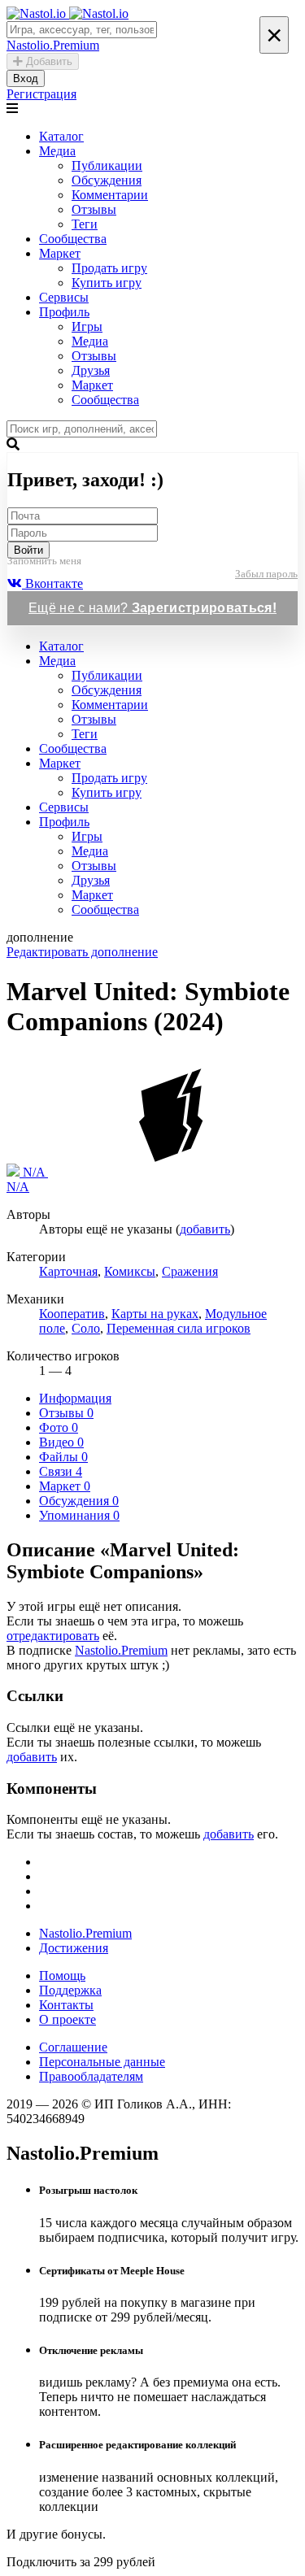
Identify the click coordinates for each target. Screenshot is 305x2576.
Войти (28, 550)
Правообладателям (91, 2076)
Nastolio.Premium (121, 1650)
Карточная (68, 1271)
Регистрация (41, 94)
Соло (86, 1328)
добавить (205, 1229)
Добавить (48, 61)
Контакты (66, 2005)
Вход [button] (26, 78)
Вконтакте (52, 583)
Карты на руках (155, 1314)
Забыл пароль (266, 574)
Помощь (62, 1976)
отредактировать (53, 1636)
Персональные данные (102, 2062)
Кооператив (72, 1314)
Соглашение (73, 2047)
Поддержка (70, 1990)
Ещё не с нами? (152, 608)
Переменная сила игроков (179, 1328)
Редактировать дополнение (82, 952)
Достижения (74, 1948)
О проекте (68, 2019)
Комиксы (130, 1271)
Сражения (190, 1271)
